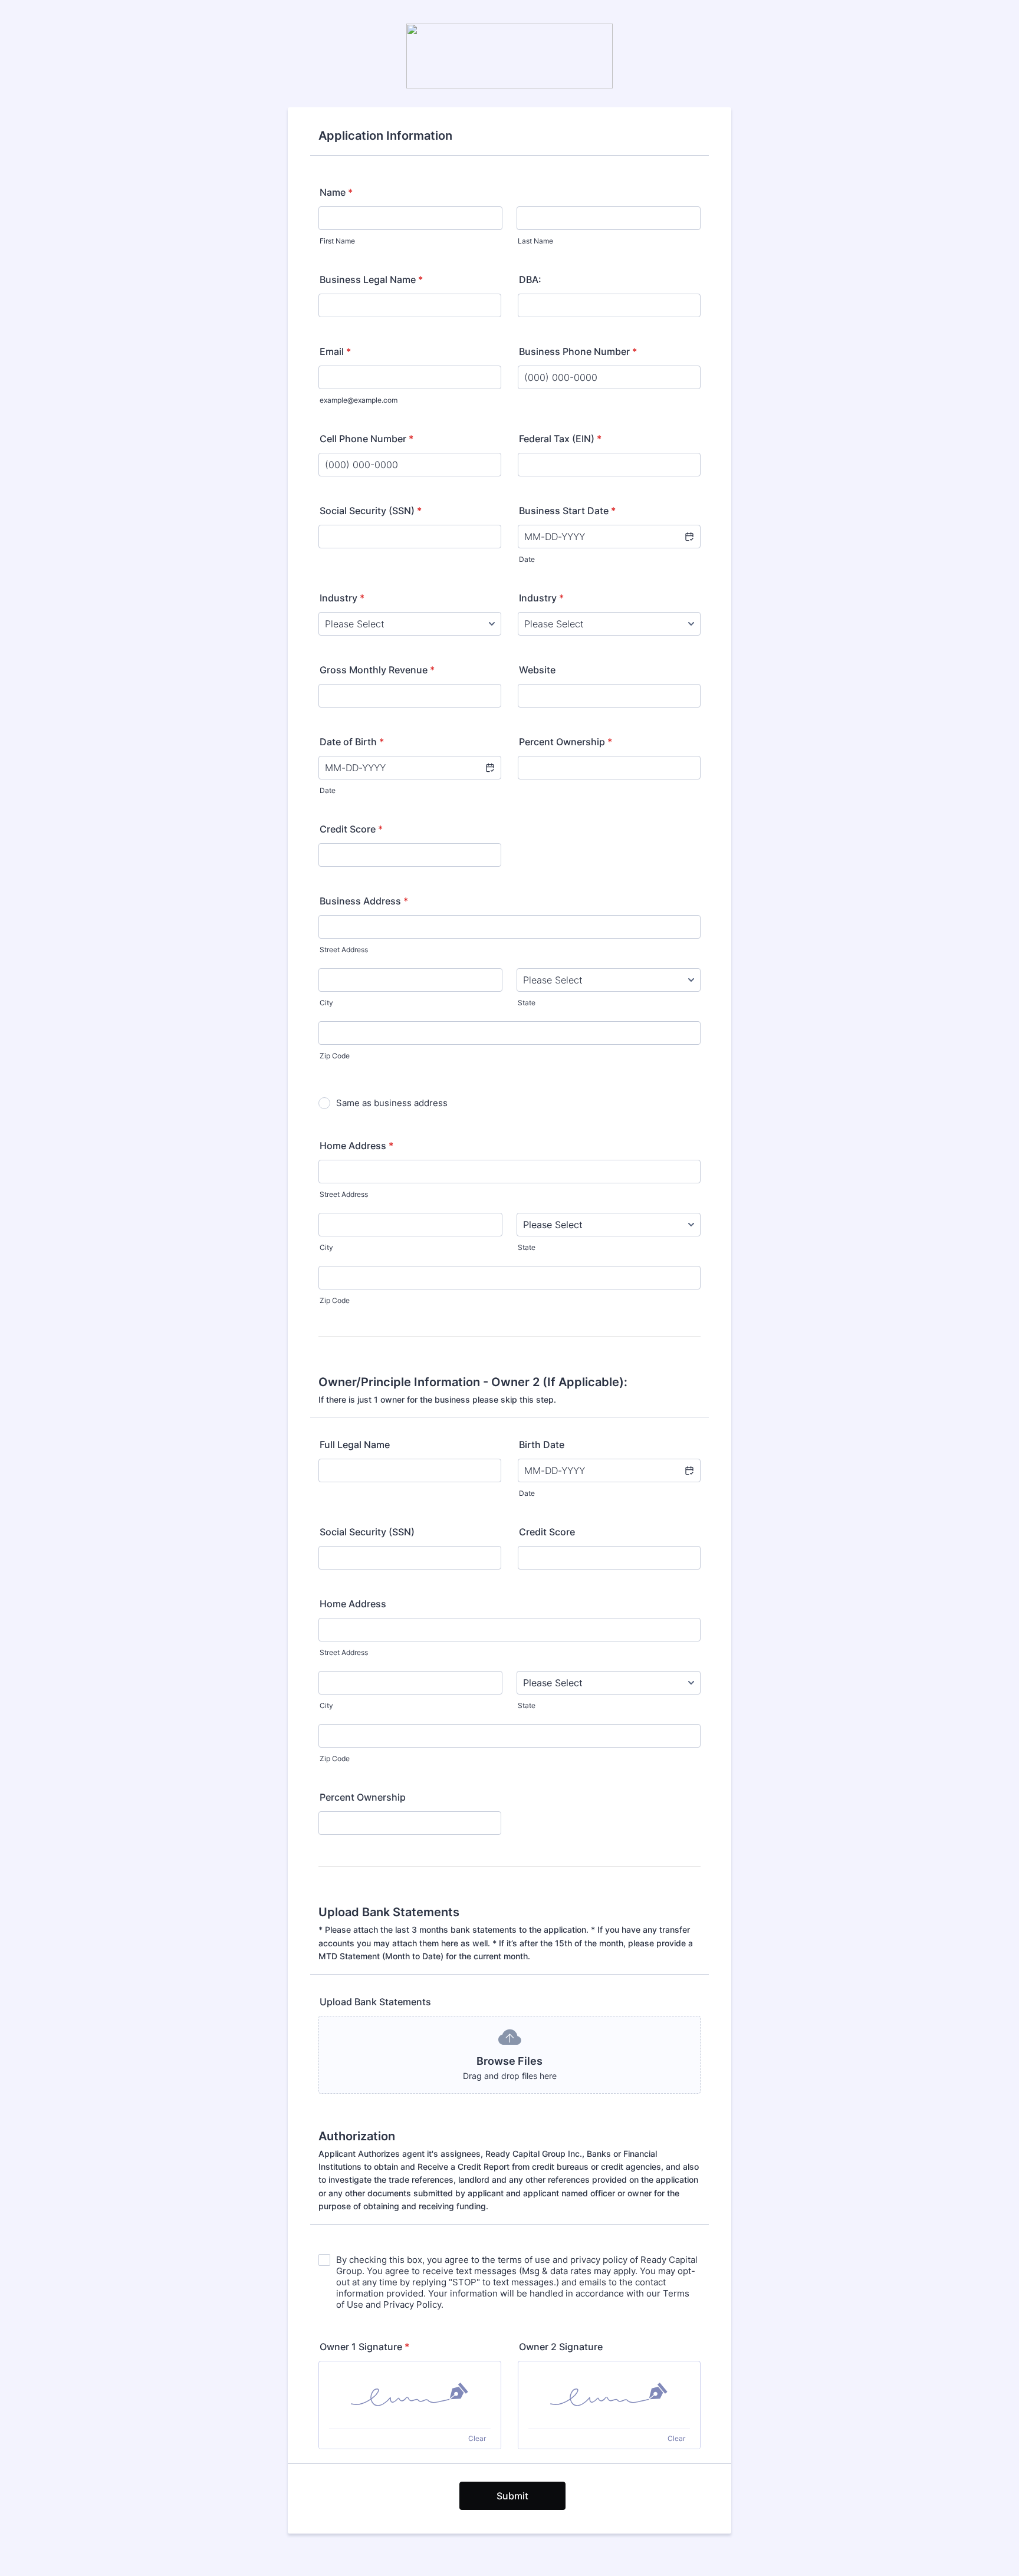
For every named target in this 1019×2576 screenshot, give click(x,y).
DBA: (530, 279)
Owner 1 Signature (364, 2347)
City (326, 1003)
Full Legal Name (355, 1445)
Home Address (356, 1146)
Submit (512, 2496)
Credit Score (351, 829)
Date (527, 559)
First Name (337, 241)
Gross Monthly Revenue (377, 670)
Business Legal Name (371, 279)
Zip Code (335, 1056)
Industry (342, 598)
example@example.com (359, 400)
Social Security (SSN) (371, 511)
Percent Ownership (566, 742)
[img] (410, 2395)
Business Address (364, 901)
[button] (689, 537)
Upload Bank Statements (375, 2002)
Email (335, 351)
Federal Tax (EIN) (560, 439)
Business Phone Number (578, 351)
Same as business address (392, 1103)
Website (537, 670)
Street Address (344, 950)
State (527, 1003)
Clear (477, 2438)
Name (336, 192)
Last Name (535, 241)
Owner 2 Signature (561, 2347)
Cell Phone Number (366, 439)
